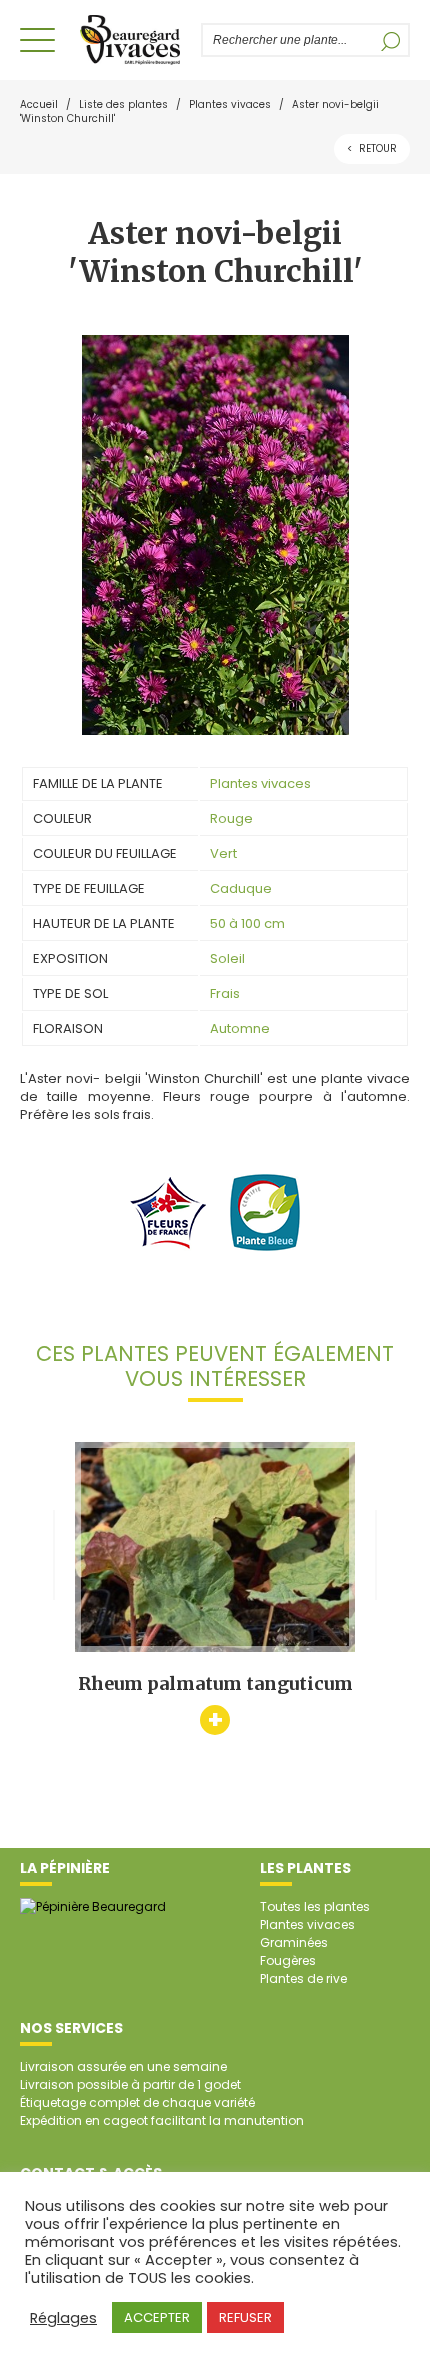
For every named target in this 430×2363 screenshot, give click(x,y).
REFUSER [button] (245, 2317)
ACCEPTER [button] (157, 2317)
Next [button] (392, 1555)
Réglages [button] (63, 2318)
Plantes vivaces (230, 104)
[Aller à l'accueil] (130, 40)
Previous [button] (37, 1555)
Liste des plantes (123, 104)
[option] (215, 1588)
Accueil (39, 104)
